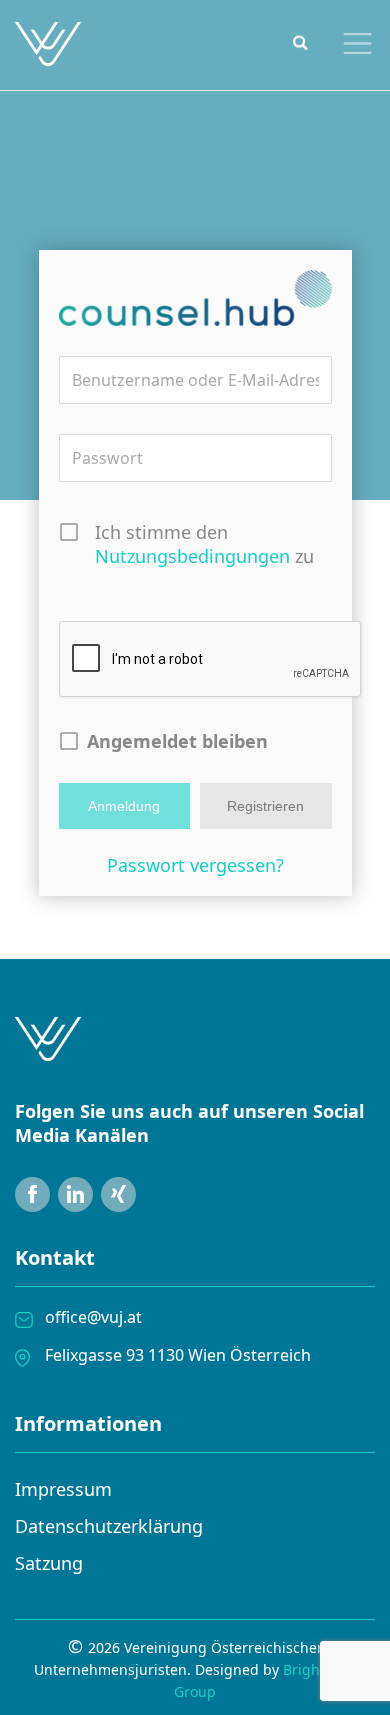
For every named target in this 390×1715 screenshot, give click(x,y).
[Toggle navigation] (353, 43)
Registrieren (265, 806)
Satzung (49, 1563)
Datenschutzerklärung (109, 1526)
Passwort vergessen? (195, 865)
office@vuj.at (93, 1317)
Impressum (63, 1489)
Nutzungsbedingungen (192, 556)
